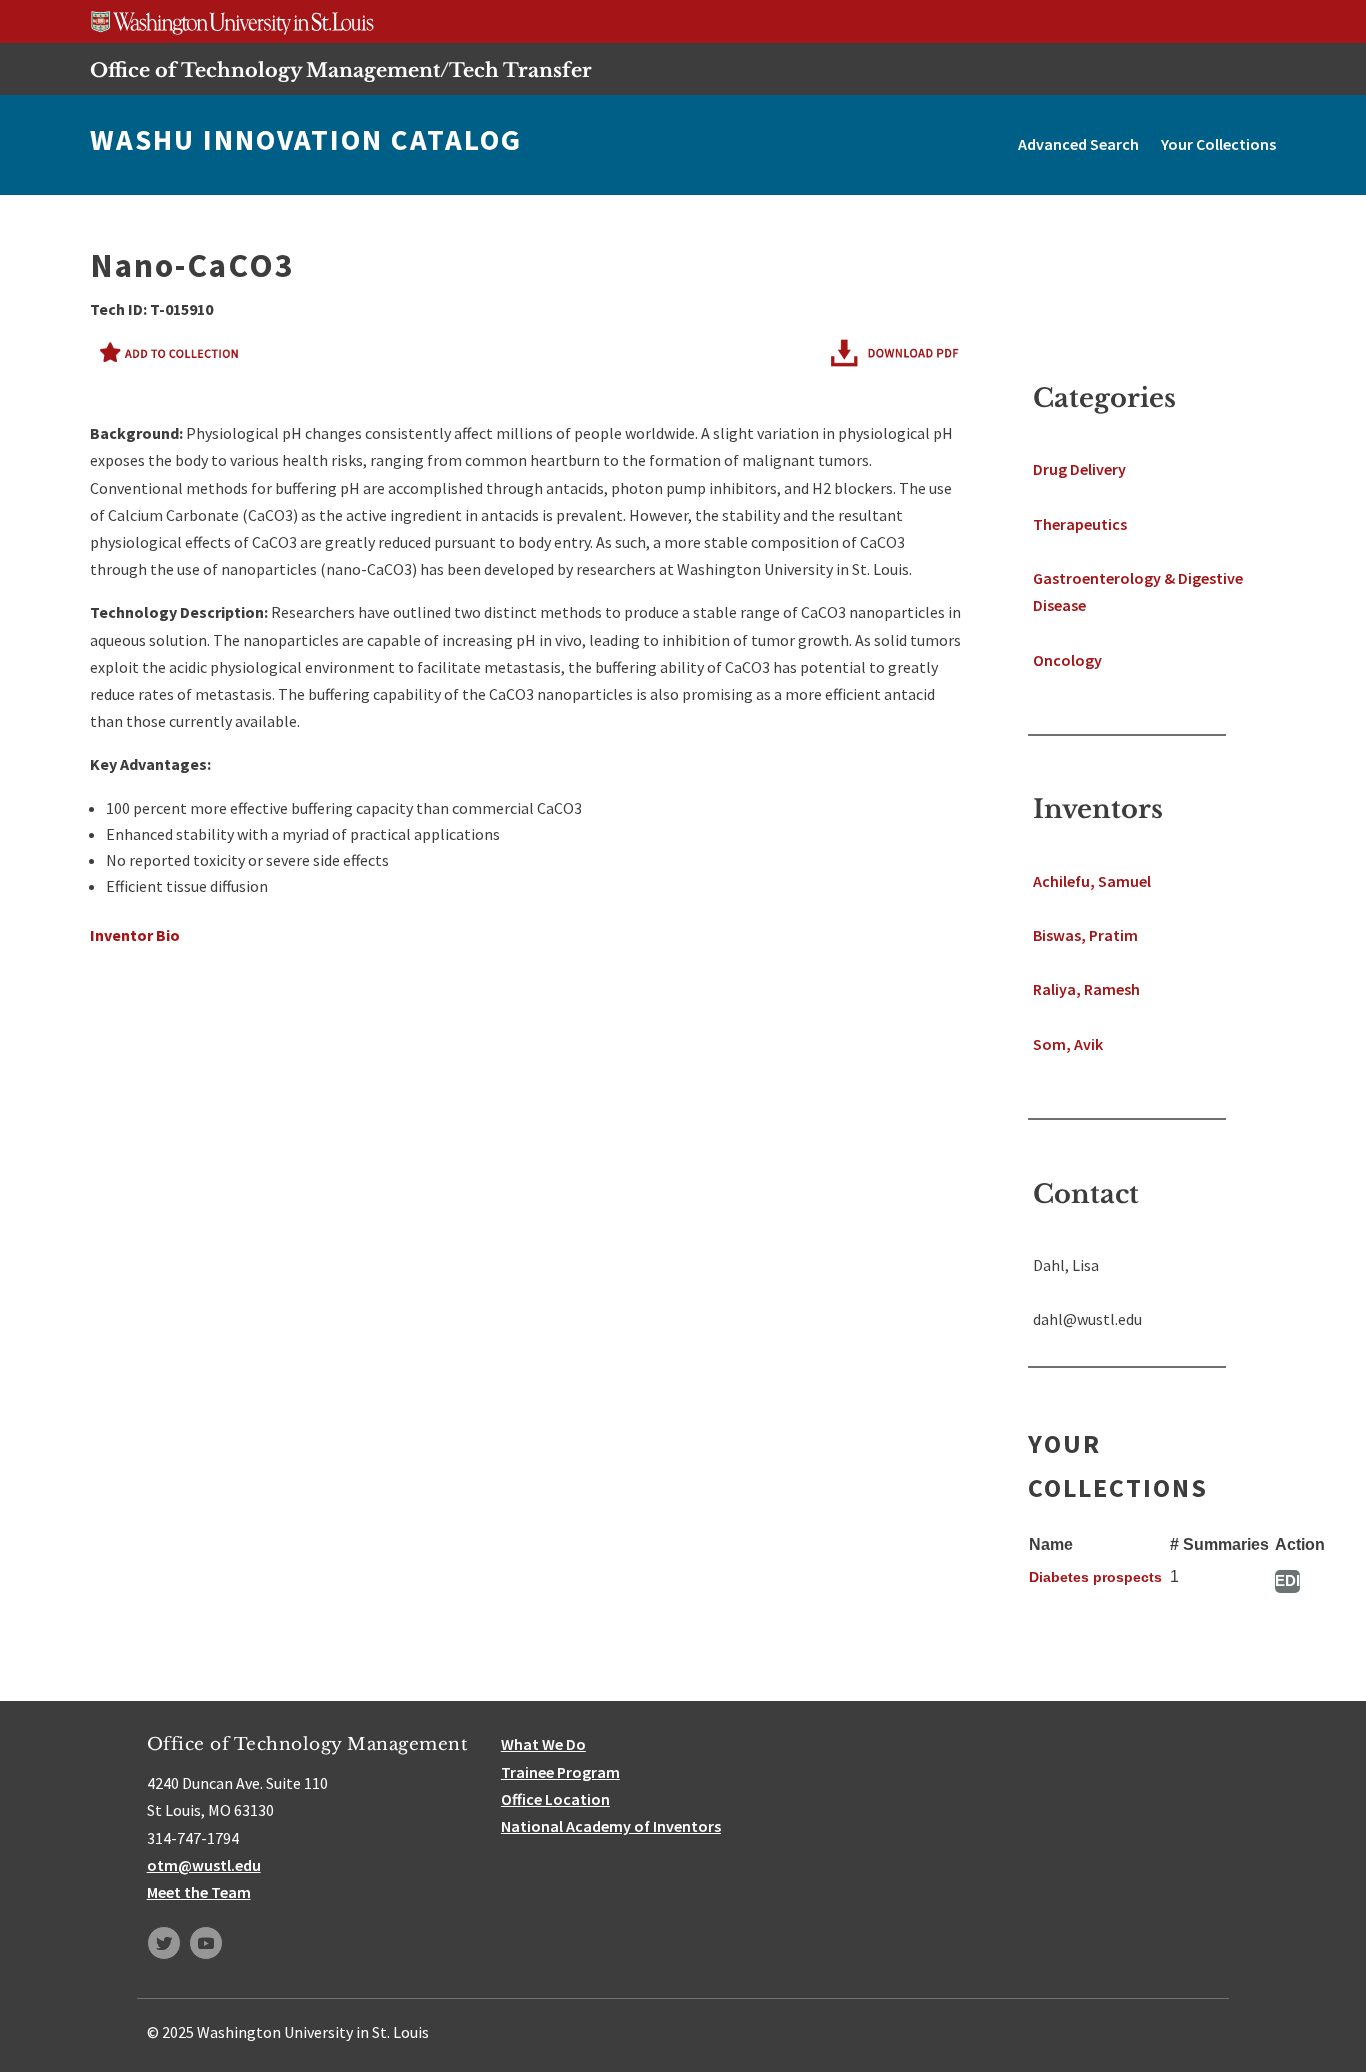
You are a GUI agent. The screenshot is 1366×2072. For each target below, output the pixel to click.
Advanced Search (1078, 144)
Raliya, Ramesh (1086, 989)
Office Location (555, 1799)
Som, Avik (1068, 1044)
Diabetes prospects (1095, 1577)
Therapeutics (1080, 524)
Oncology (1067, 660)
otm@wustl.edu (204, 1865)
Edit (1287, 1580)
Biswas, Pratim (1085, 935)
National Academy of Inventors (611, 1826)
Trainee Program (560, 1772)
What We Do (543, 1744)
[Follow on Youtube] (206, 1943)
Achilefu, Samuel (1092, 881)
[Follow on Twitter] (164, 1943)
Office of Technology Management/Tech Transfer (341, 70)
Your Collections (1218, 144)
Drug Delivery (1079, 469)
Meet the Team (199, 1892)
